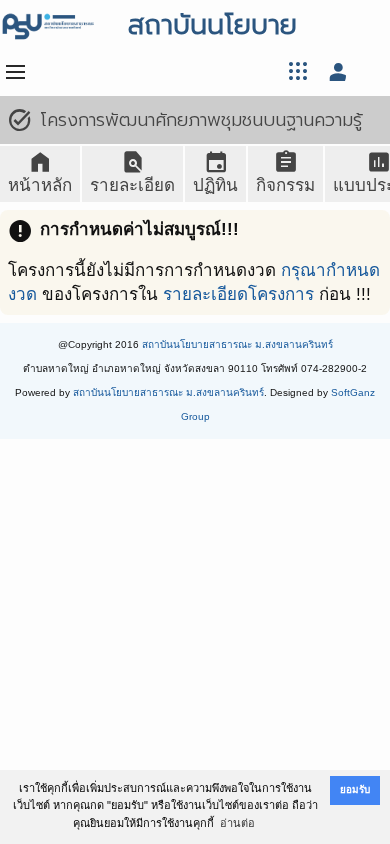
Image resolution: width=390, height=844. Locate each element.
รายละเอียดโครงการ (238, 294)
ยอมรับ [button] (355, 789)
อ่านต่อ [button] (237, 823)
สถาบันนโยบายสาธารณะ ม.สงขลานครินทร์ (237, 344)
